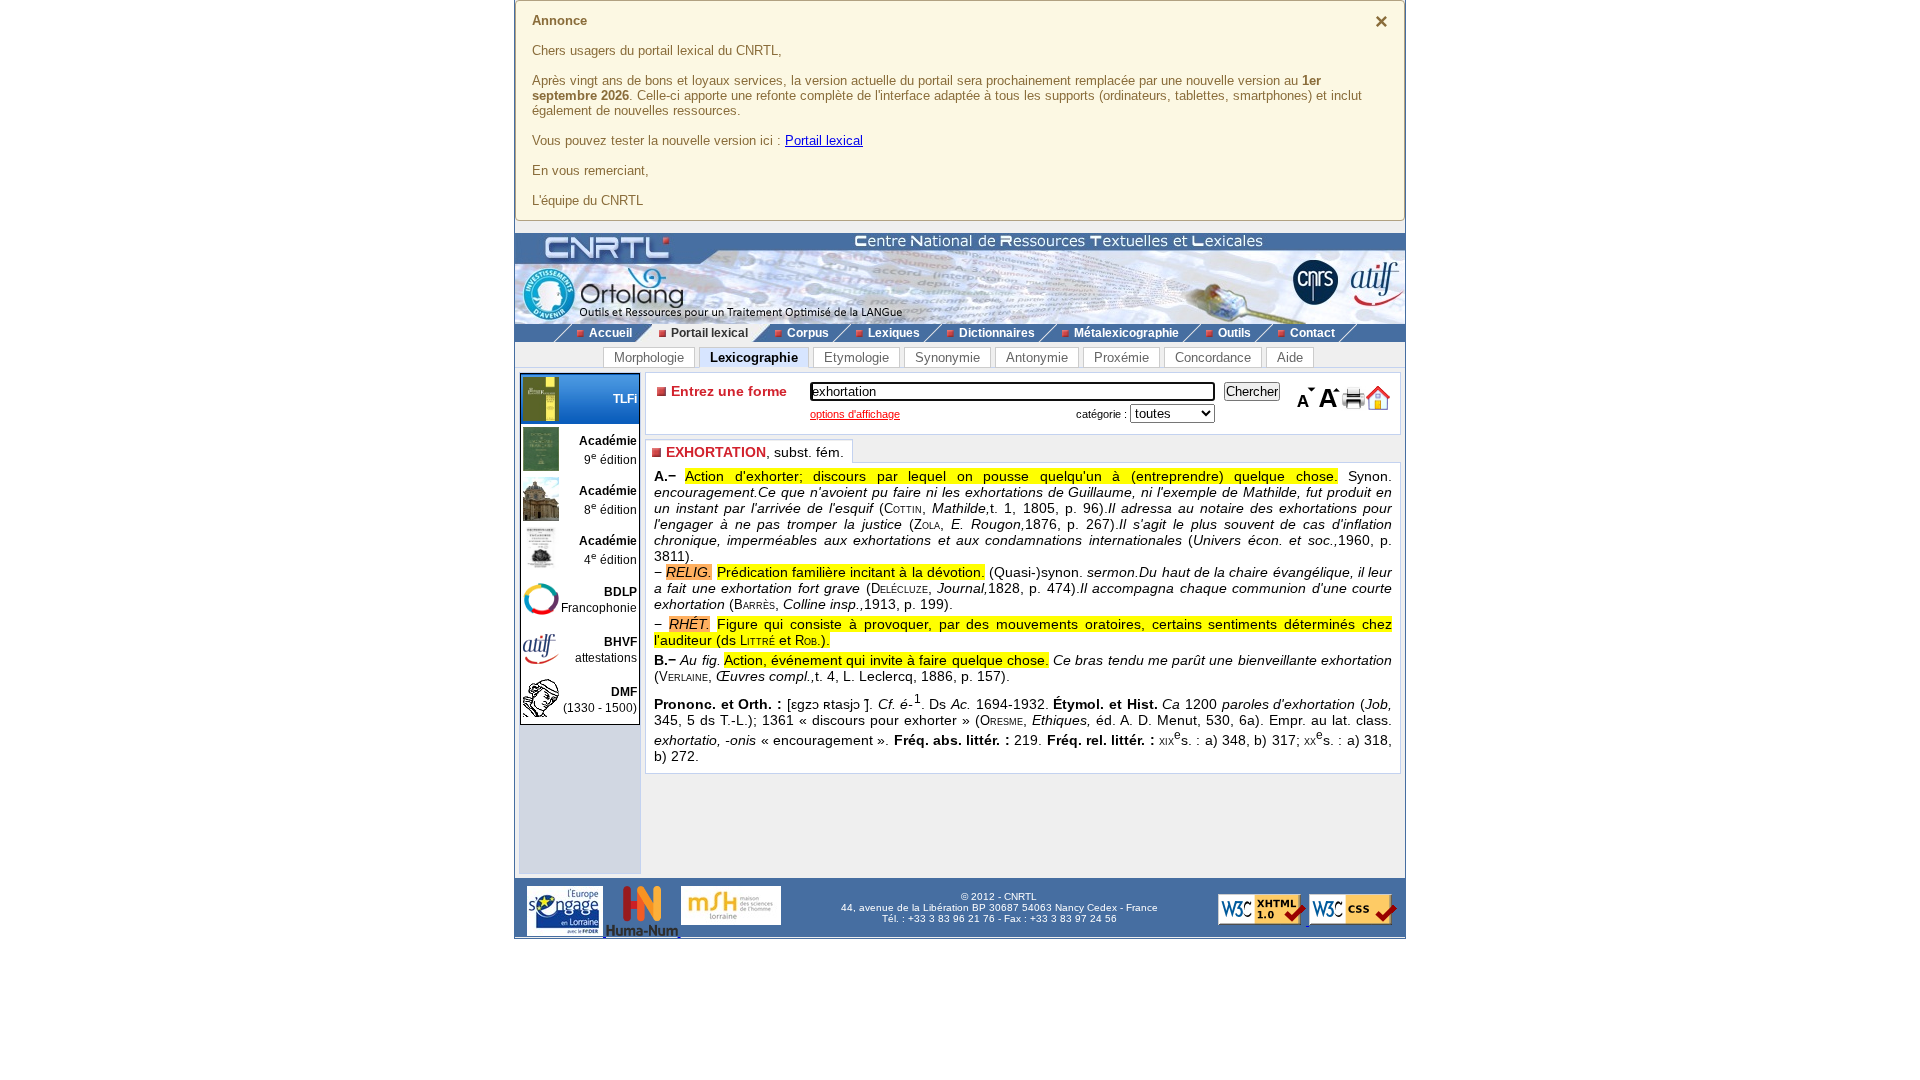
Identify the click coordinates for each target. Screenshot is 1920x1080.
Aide (1290, 357)
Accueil (610, 333)
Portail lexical (824, 140)
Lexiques (894, 333)
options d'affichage (855, 414)
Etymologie (856, 357)
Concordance (1213, 357)
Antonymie (1037, 357)
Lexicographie (754, 357)
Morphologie (649, 357)
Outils (1234, 333)
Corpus (808, 333)
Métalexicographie (1126, 333)
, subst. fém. (755, 452)
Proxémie (1121, 357)
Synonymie (947, 357)
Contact (1312, 333)
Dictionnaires (997, 333)
